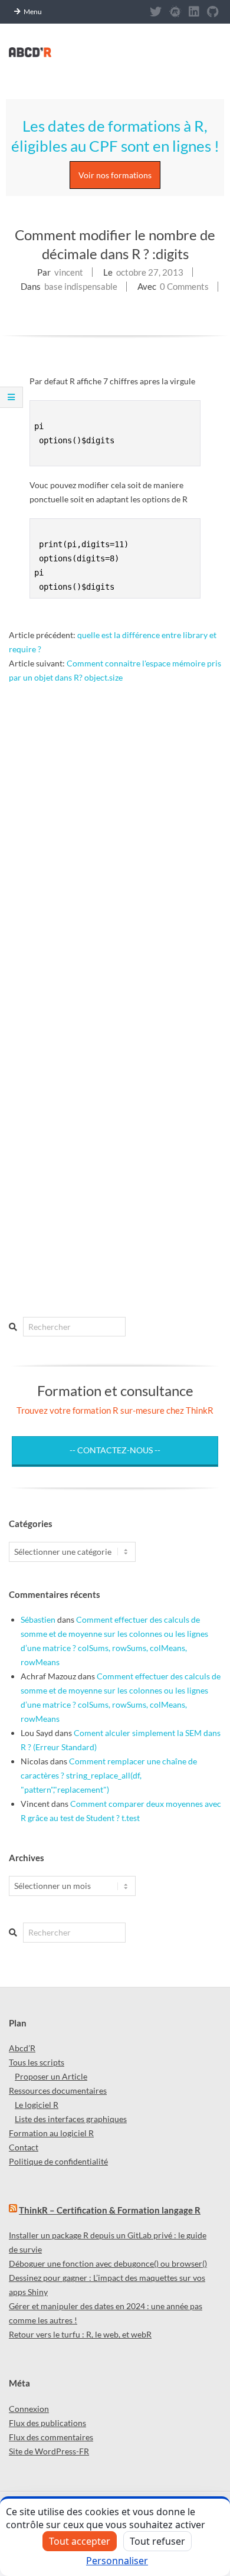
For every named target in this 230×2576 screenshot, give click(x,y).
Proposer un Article (51, 2076)
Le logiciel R (37, 2105)
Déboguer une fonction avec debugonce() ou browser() (108, 2263)
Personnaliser (117, 2561)
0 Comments (184, 286)
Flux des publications (47, 2423)
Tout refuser (157, 2541)
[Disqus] (115, 832)
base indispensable (81, 286)
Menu (33, 12)
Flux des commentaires (51, 2437)
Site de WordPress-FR (49, 2451)
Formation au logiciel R (51, 2133)
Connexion (29, 2409)
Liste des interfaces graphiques (71, 2119)
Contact (24, 2147)
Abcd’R (22, 2048)
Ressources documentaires (58, 2090)
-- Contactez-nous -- (115, 1450)
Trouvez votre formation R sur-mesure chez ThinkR (115, 1410)
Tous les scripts (37, 2062)
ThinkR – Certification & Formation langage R (110, 2210)
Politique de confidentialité (58, 2161)
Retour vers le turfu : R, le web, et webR (80, 2334)
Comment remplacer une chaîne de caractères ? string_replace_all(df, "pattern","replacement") (109, 1775)
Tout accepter (80, 2541)
